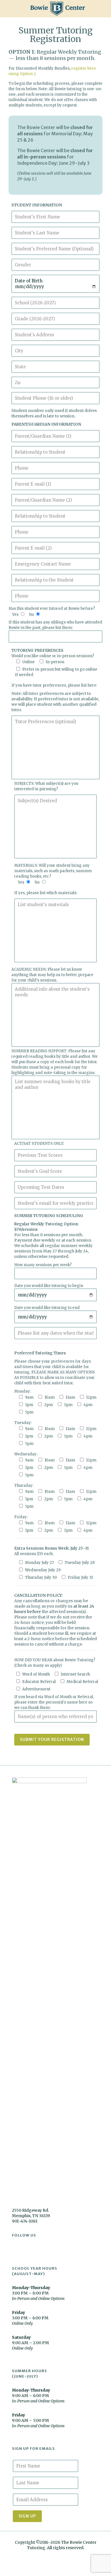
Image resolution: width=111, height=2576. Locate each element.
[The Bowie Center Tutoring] (58, 9)
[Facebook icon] (53, 2556)
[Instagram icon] (58, 2556)
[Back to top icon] (99, 2564)
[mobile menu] (103, 9)
